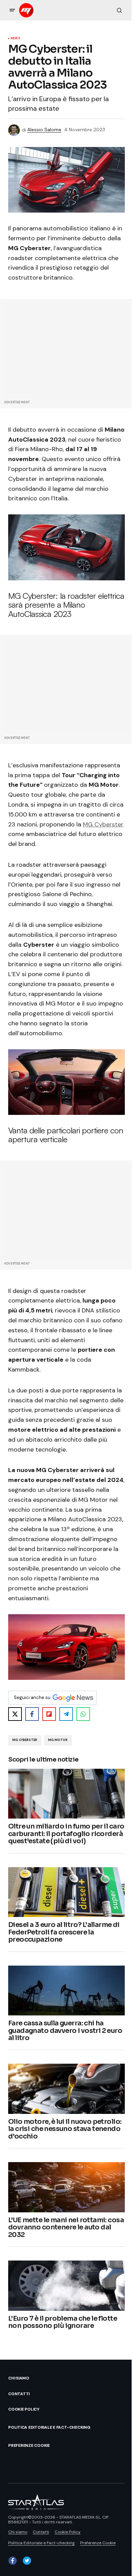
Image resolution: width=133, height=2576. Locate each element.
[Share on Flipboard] (49, 1714)
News (15, 39)
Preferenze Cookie (29, 2445)
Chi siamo (19, 2378)
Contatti (19, 2394)
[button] (12, 10)
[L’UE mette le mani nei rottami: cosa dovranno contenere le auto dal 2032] (66, 2187)
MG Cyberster (103, 824)
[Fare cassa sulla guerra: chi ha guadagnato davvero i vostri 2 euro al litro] (66, 1991)
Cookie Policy (24, 2409)
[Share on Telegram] (66, 1714)
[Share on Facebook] (32, 1714)
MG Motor (58, 1740)
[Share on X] (15, 1714)
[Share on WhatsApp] (83, 1714)
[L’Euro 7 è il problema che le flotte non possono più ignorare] (66, 2286)
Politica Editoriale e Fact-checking (49, 2427)
